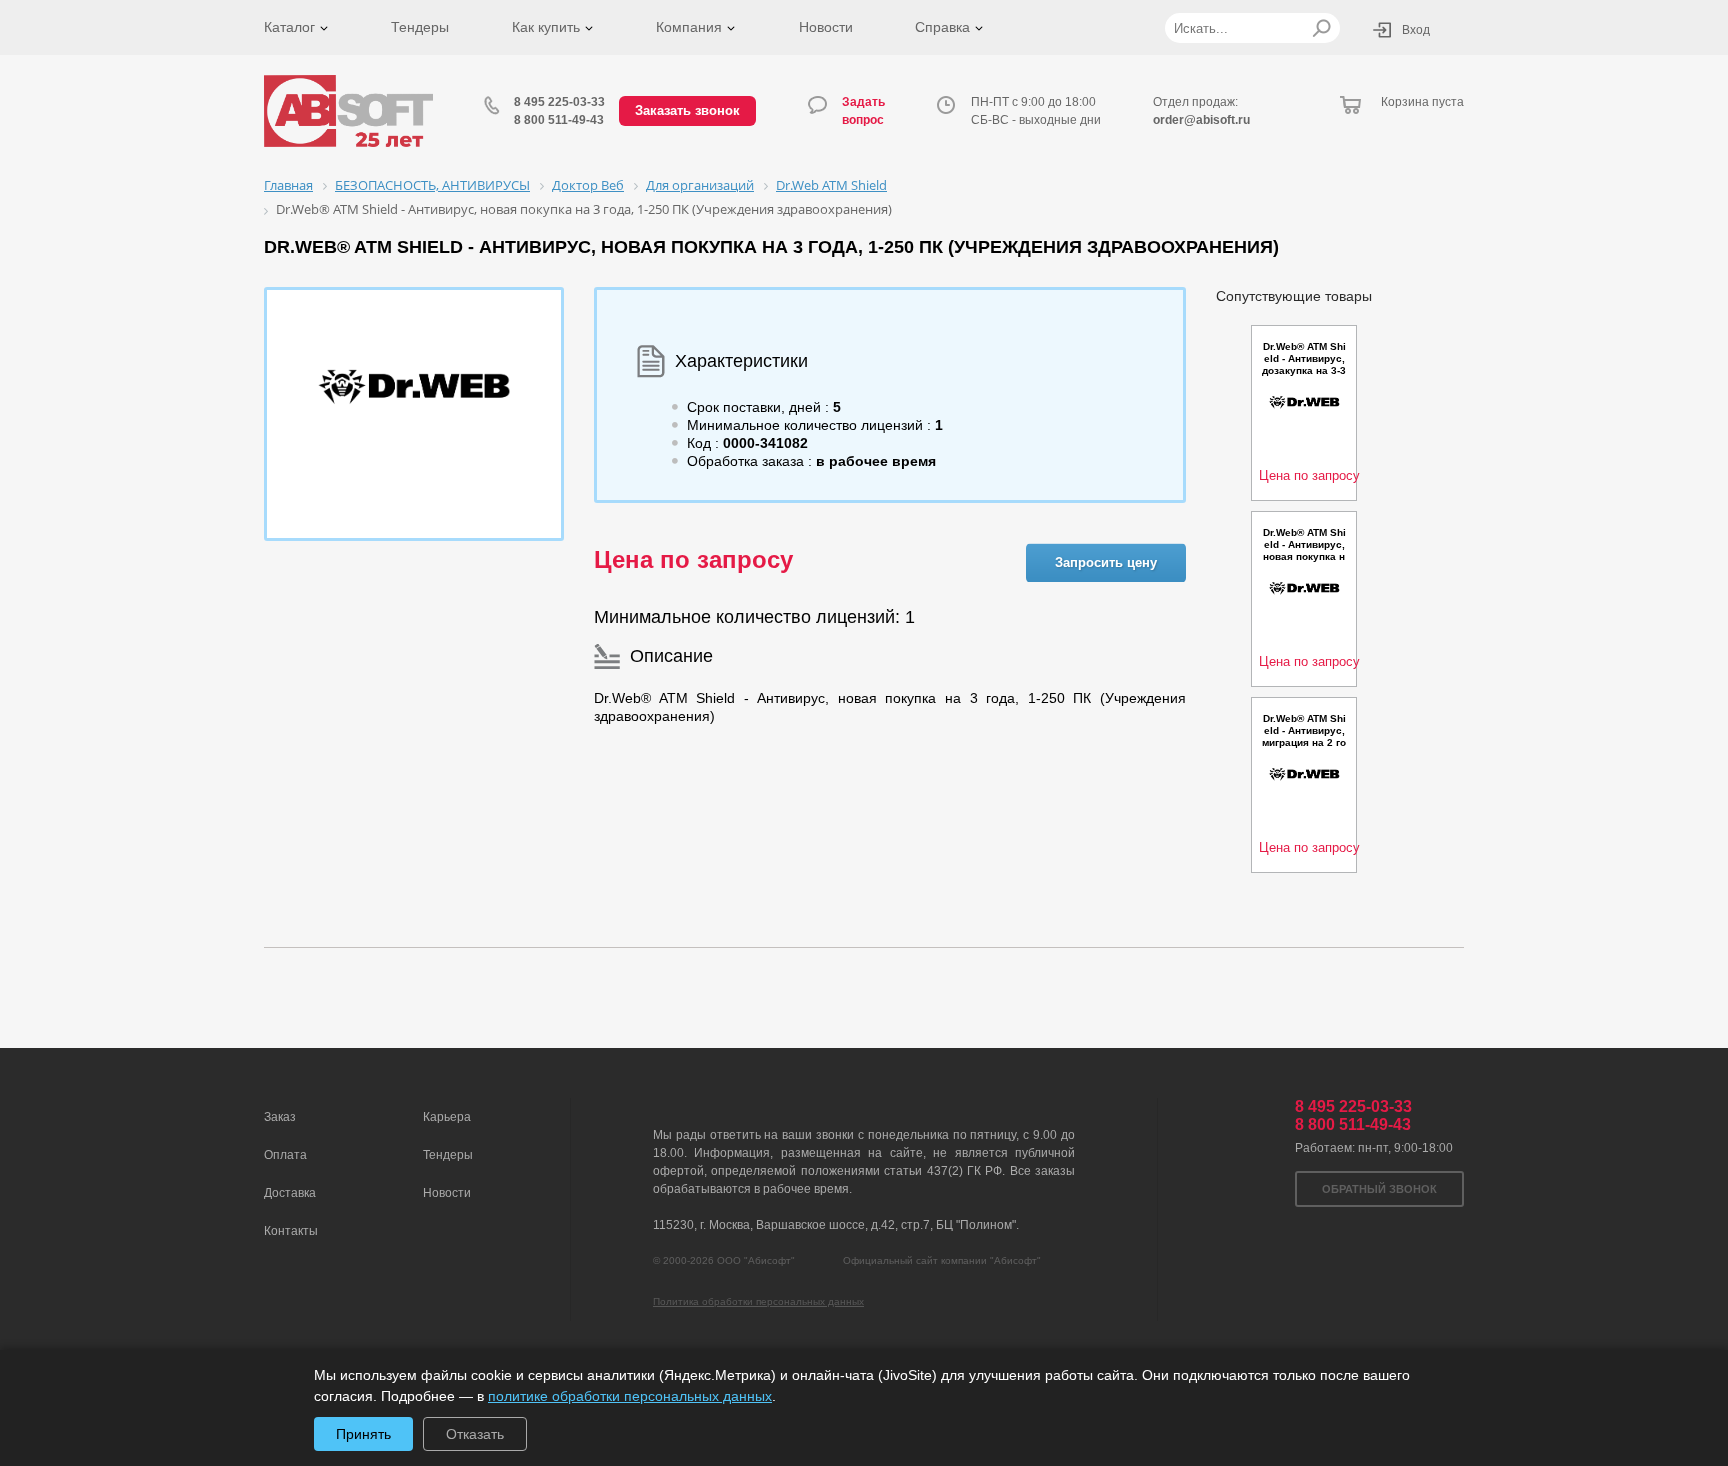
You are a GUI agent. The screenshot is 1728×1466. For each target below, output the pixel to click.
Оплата (285, 1155)
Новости (826, 27)
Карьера (447, 1117)
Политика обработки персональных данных (758, 1301)
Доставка (290, 1193)
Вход (1416, 30)
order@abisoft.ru (1201, 120)
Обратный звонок (1379, 1189)
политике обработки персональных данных (630, 1396)
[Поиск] (1321, 28)
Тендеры (420, 27)
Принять (363, 1434)
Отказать (475, 1434)
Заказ (280, 1117)
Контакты (291, 1231)
